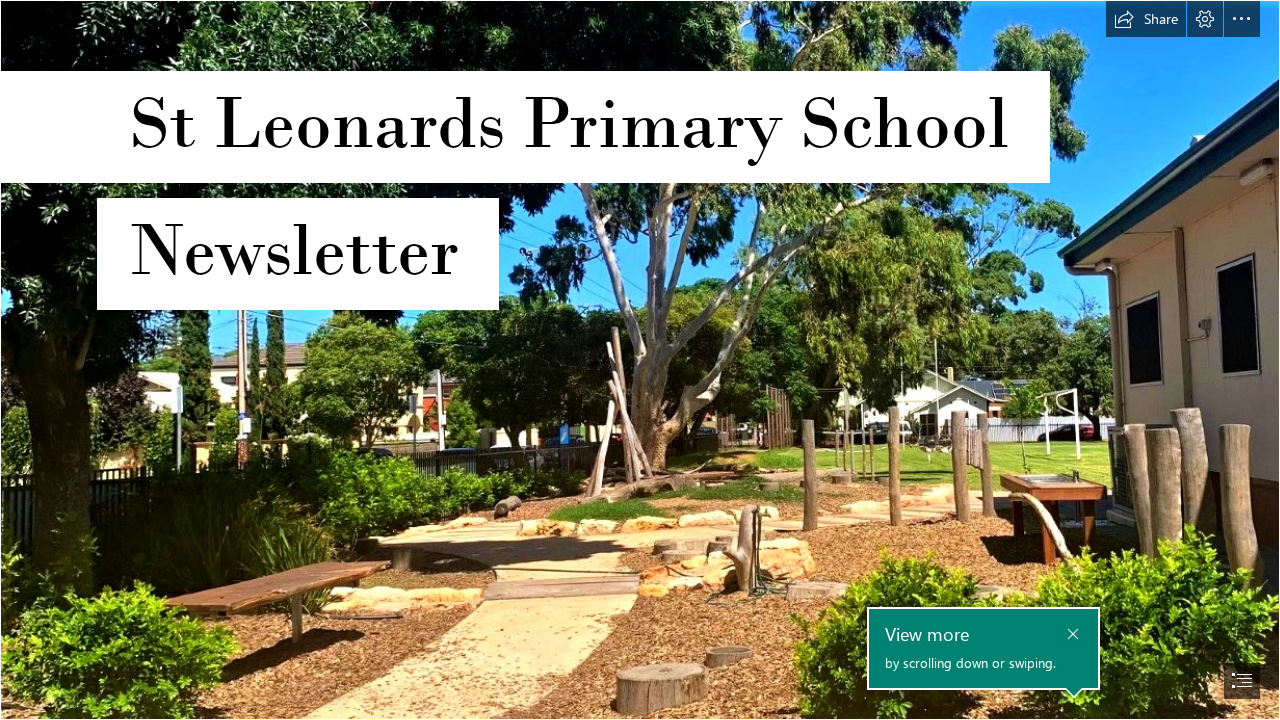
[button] (1146, 19)
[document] (640, 360)
